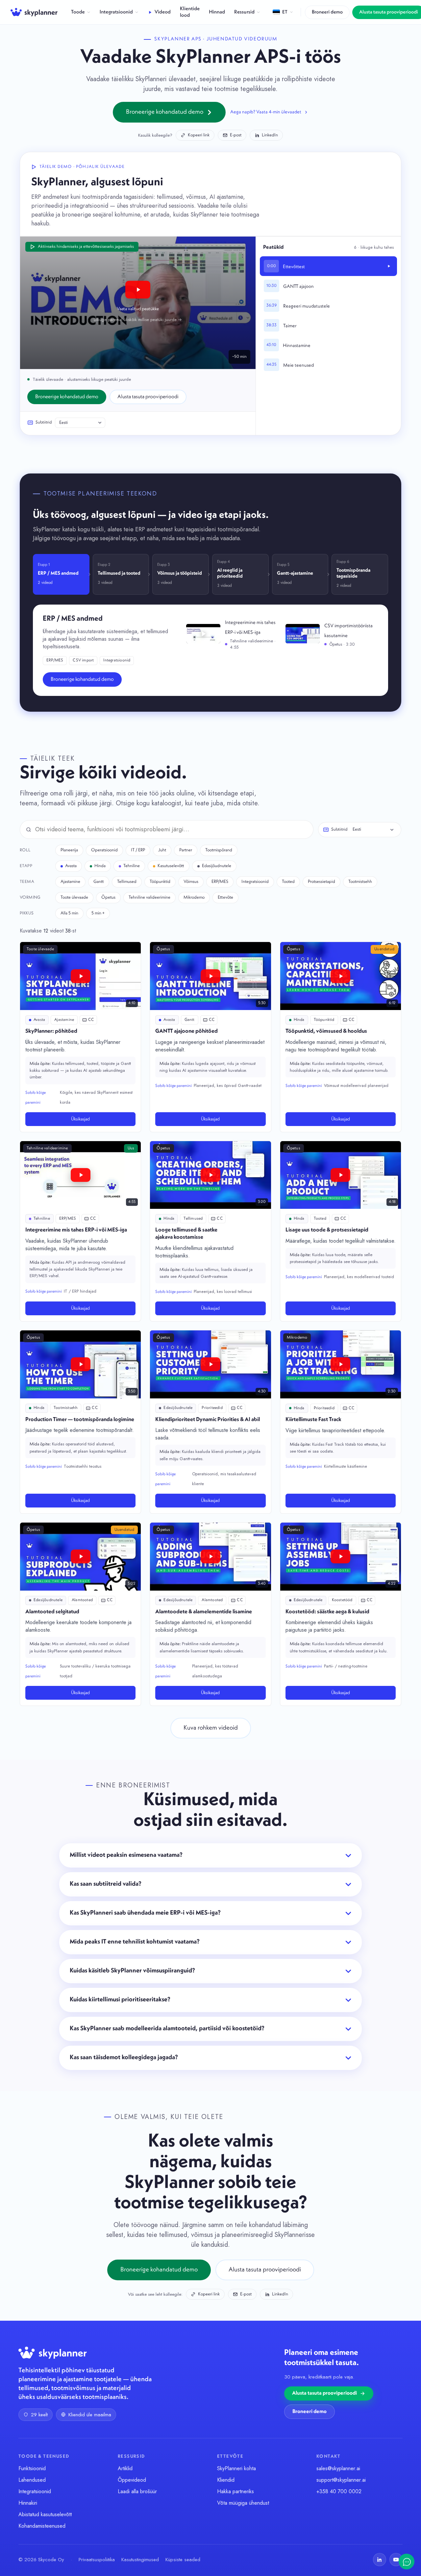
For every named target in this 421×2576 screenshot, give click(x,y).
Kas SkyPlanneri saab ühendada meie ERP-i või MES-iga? (145, 1913)
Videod (163, 12)
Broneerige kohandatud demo (165, 112)
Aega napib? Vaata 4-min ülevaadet (266, 112)
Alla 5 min (69, 913)
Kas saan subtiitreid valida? (106, 1884)
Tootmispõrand (219, 850)
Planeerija (69, 850)
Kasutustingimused (140, 2560)
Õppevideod (132, 2480)
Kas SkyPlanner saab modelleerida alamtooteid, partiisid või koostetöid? (167, 2029)
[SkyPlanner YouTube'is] (396, 2560)
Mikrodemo (194, 897)
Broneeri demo (327, 12)
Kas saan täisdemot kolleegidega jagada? (124, 2058)
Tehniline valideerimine (149, 897)
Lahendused (32, 2480)
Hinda (100, 866)
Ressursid (244, 12)
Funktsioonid (32, 2468)
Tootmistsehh (360, 882)
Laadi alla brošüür (137, 2491)
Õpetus (108, 897)
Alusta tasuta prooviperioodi (148, 397)
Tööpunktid (160, 882)
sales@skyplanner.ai (338, 2468)
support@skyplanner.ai (341, 2480)
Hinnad (217, 12)
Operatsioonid (104, 850)
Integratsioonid (116, 12)
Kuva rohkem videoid (211, 1728)
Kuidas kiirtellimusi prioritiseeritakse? (120, 2000)
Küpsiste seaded (183, 2560)
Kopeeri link (199, 135)
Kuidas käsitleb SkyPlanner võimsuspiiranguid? (132, 1971)
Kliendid (226, 2480)
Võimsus (191, 882)
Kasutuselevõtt (171, 866)
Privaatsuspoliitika (97, 2560)
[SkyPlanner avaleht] (34, 12)
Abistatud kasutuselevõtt (45, 2514)
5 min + (98, 913)
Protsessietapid (322, 882)
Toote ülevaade (74, 897)
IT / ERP (138, 850)
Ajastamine (70, 882)
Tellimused (127, 882)
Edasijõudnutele (217, 866)
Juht (162, 850)
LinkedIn (270, 135)
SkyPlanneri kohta (236, 2468)
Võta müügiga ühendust (243, 2503)
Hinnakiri (28, 2503)
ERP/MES (220, 882)
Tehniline (132, 866)
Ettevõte (225, 897)
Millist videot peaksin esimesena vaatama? (126, 1855)
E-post (236, 135)
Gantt (99, 882)
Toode (78, 12)
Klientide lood (190, 12)
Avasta (71, 866)
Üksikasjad (80, 1119)
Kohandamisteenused (42, 2526)
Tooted (288, 882)
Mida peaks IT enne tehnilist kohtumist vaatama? (135, 1942)
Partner (186, 850)
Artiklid (125, 2468)
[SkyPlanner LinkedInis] (380, 2560)
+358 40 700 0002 (339, 2491)
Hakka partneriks (235, 2491)
